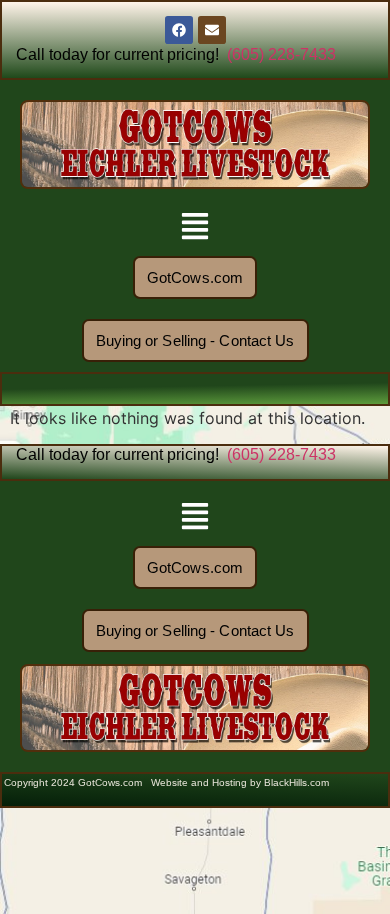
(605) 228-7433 (281, 54)
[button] (195, 228)
